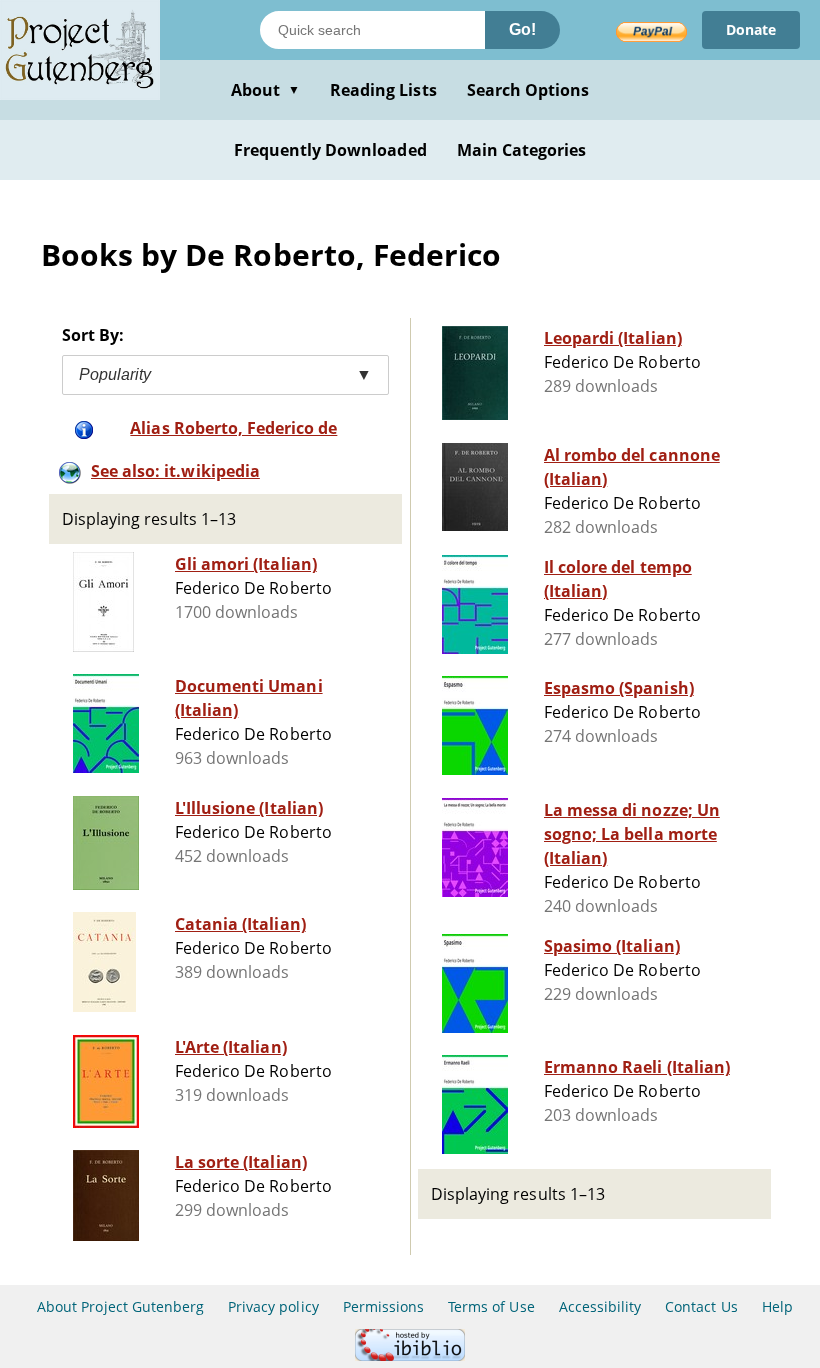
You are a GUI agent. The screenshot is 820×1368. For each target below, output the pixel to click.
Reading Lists (383, 90)
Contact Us (701, 1306)
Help (777, 1306)
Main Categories (522, 150)
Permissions (383, 1306)
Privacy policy (273, 1306)
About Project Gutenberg (120, 1306)
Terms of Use (491, 1306)
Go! (522, 29)
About (265, 90)
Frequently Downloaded (330, 150)
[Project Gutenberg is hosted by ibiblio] (410, 1355)
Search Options (528, 90)
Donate (751, 29)
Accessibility (600, 1306)
